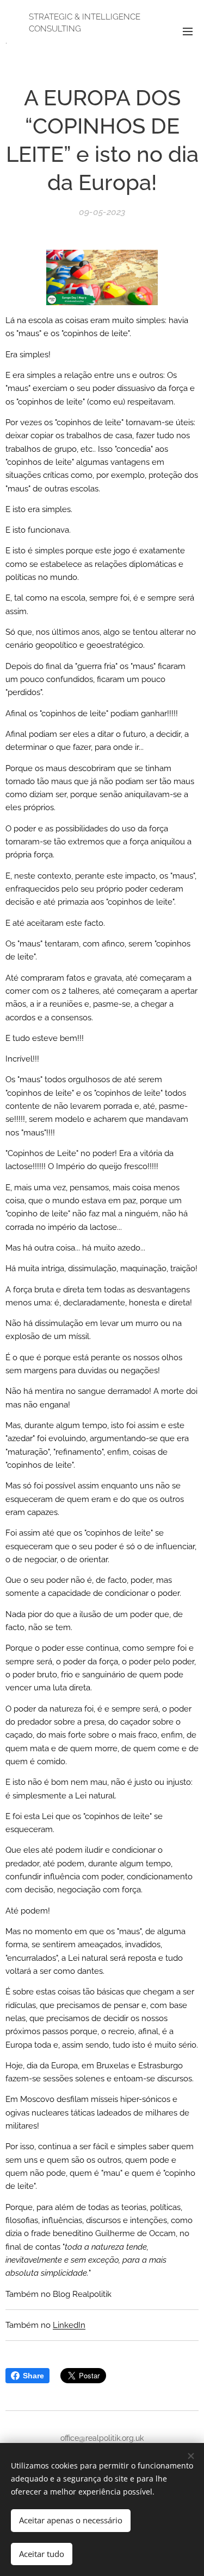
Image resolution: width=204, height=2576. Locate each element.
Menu (188, 31)
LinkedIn (69, 2325)
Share (33, 2376)
